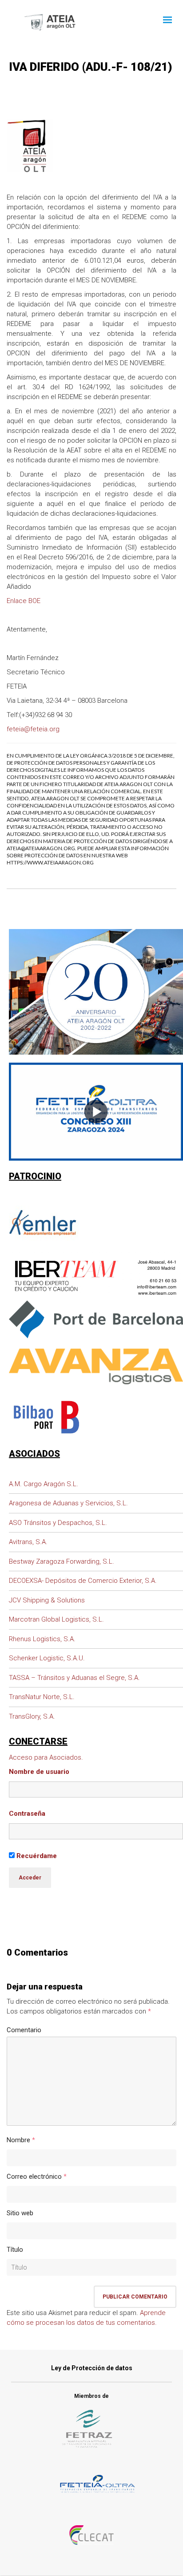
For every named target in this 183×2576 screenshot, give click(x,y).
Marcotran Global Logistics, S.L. (56, 1619)
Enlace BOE (24, 601)
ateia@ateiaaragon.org (41, 848)
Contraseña (27, 1814)
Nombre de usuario (39, 1772)
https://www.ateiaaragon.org (50, 862)
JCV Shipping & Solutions (47, 1600)
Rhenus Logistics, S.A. (42, 1639)
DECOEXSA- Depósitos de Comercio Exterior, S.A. (83, 1581)
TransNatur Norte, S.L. (42, 1697)
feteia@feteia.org (33, 729)
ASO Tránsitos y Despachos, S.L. (58, 1523)
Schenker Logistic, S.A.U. (47, 1658)
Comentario (24, 2030)
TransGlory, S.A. (32, 1716)
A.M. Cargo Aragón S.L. (44, 1484)
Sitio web (20, 2213)
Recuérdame (36, 1856)
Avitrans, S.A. (28, 1542)
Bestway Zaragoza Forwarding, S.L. (62, 1561)
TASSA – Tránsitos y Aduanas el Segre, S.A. (74, 1678)
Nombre (18, 2140)
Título (15, 2250)
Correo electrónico (34, 2177)
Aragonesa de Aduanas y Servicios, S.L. (68, 1503)
